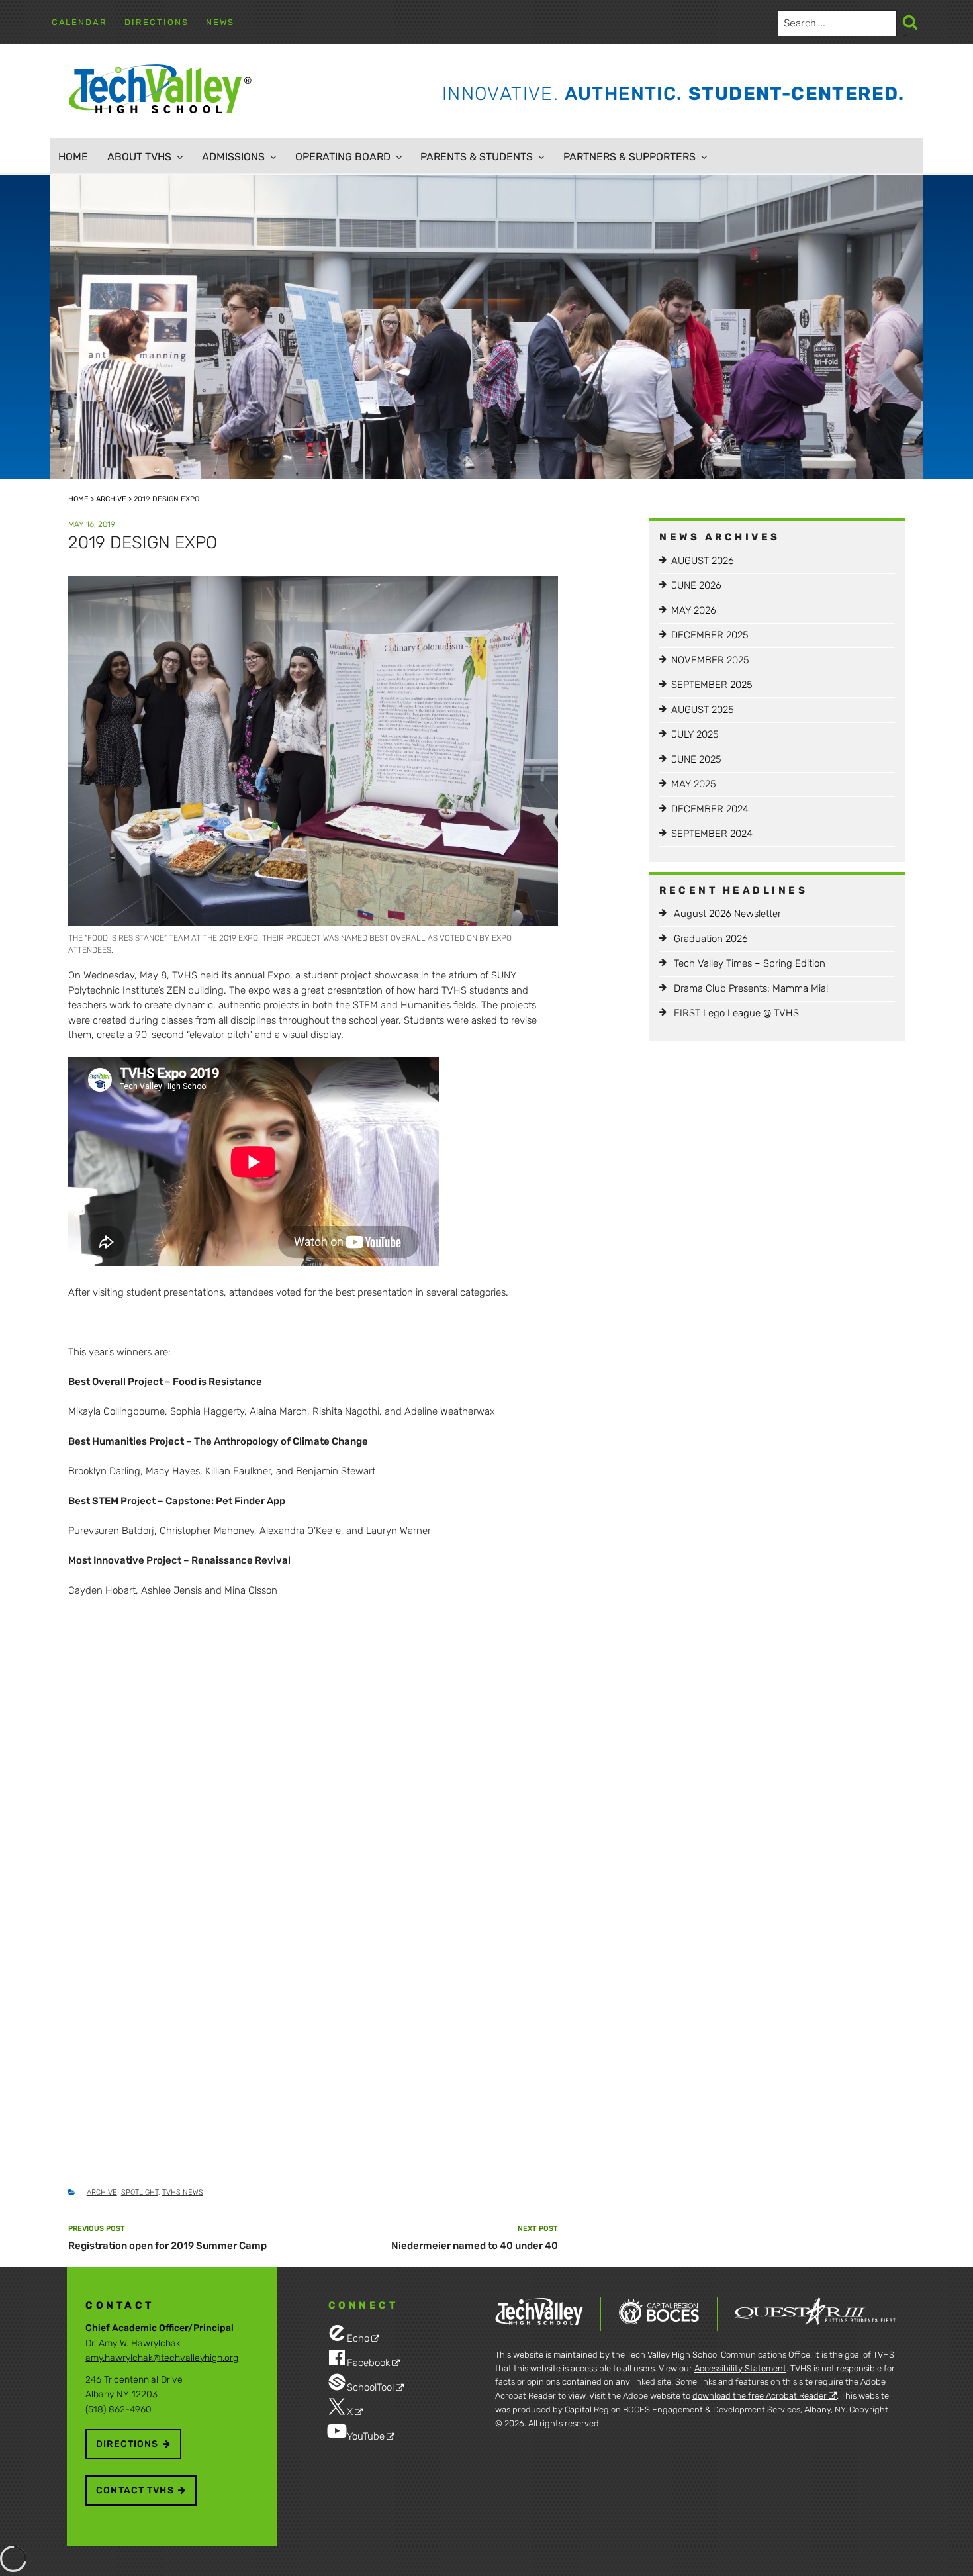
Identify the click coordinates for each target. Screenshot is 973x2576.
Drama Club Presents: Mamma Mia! (751, 988)
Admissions (233, 157)
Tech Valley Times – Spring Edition (750, 963)
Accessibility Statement (740, 2368)
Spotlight (140, 2192)
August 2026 (703, 561)
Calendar (80, 22)
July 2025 (695, 734)
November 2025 (710, 660)
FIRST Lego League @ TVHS (736, 1013)
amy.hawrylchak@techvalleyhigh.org (162, 2358)
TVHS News (183, 2192)
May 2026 (694, 610)
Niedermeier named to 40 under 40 (475, 2246)
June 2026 (696, 585)
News (220, 22)
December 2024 (710, 809)
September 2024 (712, 834)
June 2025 (696, 759)
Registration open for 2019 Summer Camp (167, 2246)
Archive (102, 2192)
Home (73, 157)
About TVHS (139, 157)
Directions (157, 22)
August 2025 (703, 710)
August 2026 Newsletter (727, 914)
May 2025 (694, 784)
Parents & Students (477, 157)
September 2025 (712, 685)
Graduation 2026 (711, 939)
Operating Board (343, 157)
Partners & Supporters (629, 157)
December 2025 (710, 635)
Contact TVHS (135, 2490)
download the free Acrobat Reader (760, 2396)
